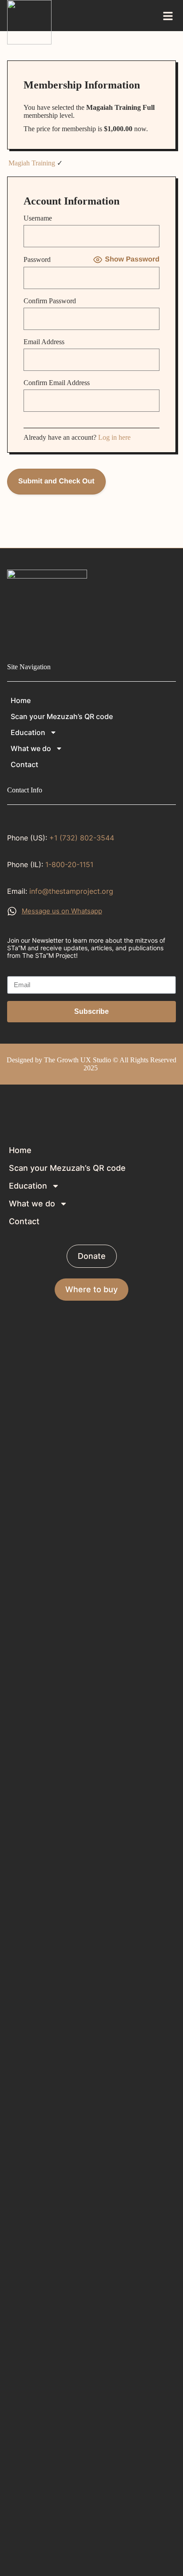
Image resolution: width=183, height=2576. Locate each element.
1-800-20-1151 (69, 864)
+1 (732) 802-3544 (82, 838)
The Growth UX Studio (78, 1060)
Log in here (114, 437)
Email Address (44, 342)
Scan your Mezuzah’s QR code (62, 716)
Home (21, 700)
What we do (31, 748)
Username (38, 218)
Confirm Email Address (57, 383)
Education (28, 732)
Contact (24, 764)
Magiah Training (32, 163)
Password (37, 259)
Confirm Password (50, 301)
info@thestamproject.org (71, 891)
